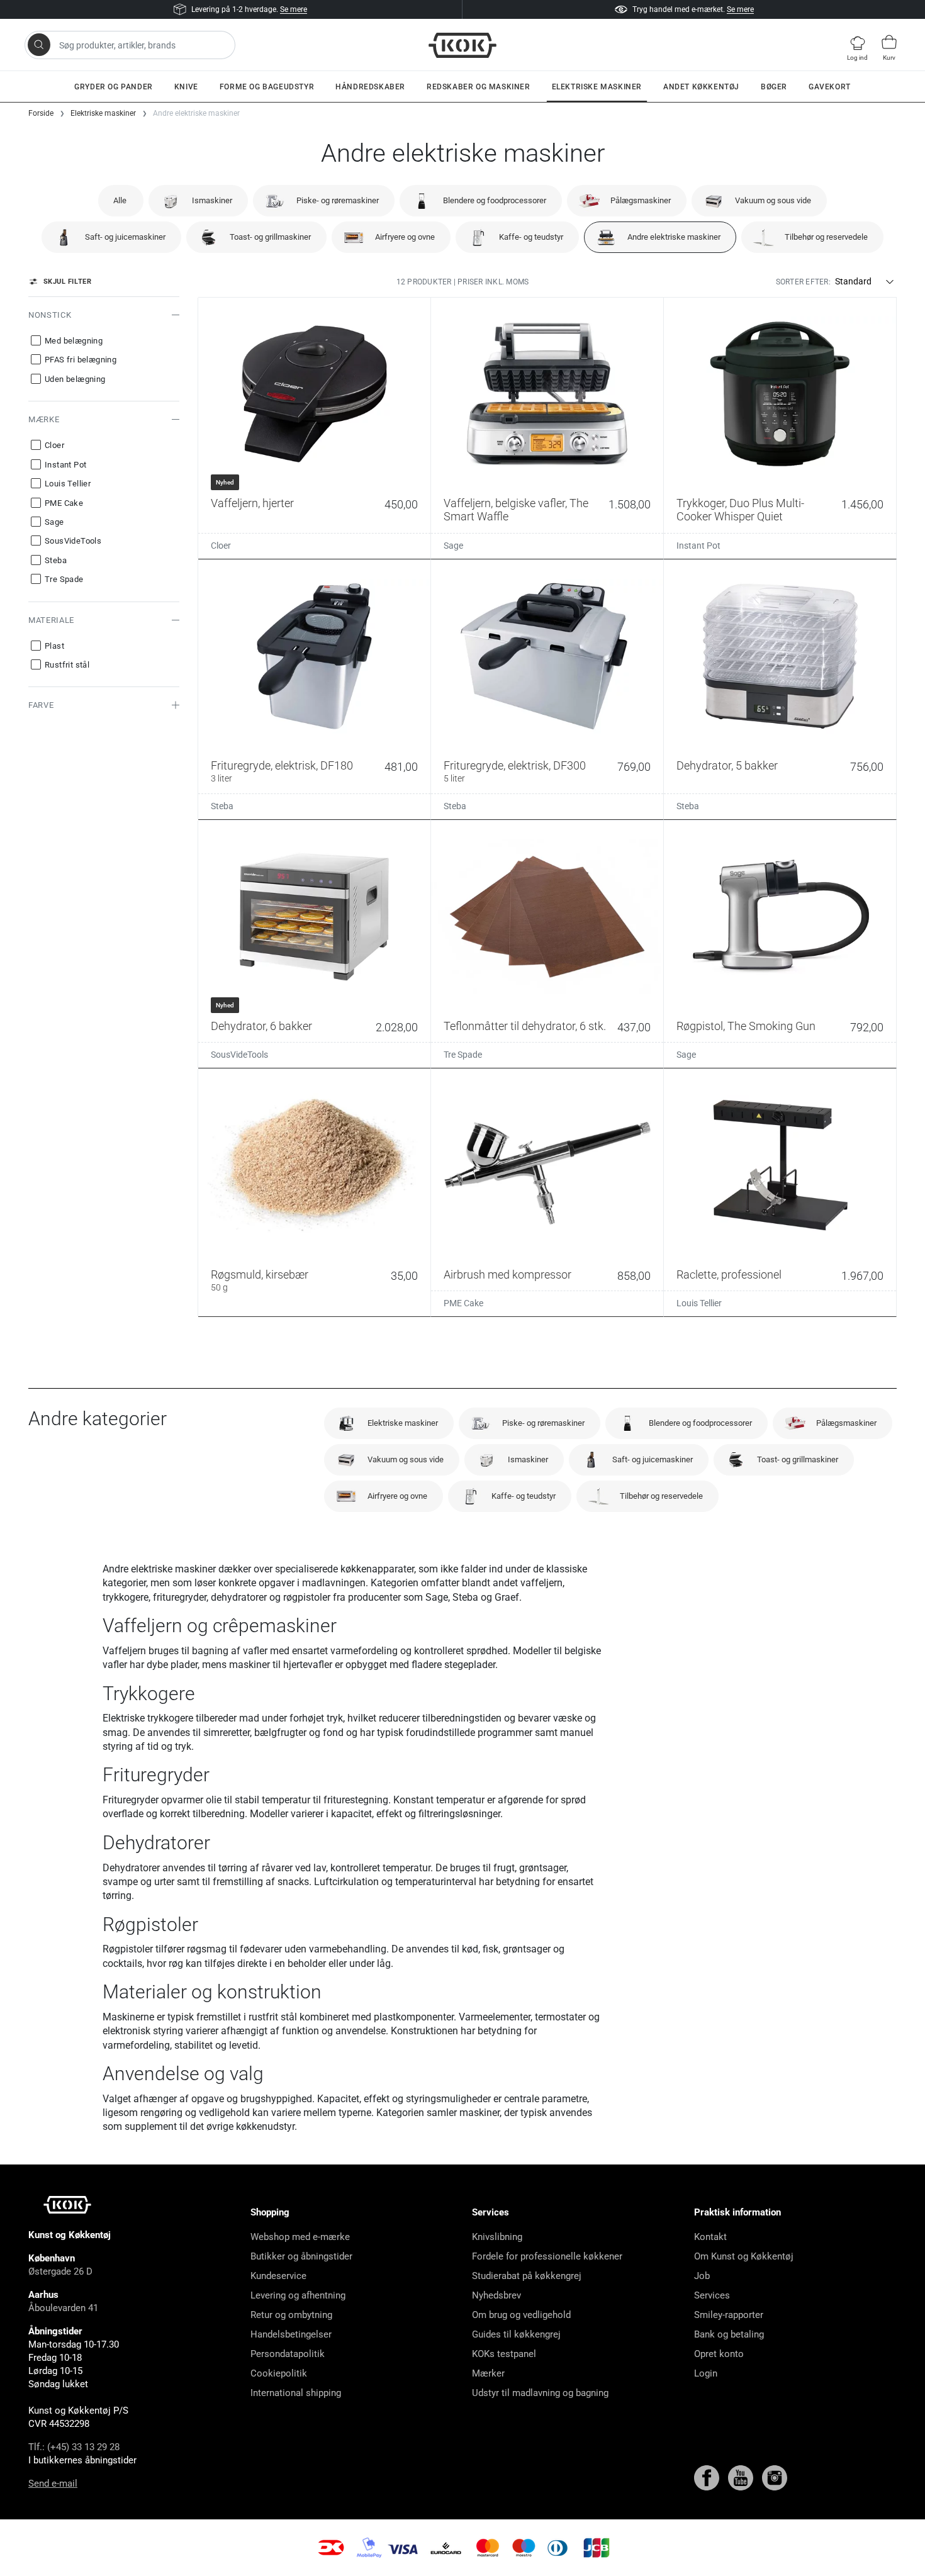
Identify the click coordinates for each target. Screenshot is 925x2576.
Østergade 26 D (60, 2271)
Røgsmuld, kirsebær (260, 1280)
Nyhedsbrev (496, 2295)
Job (702, 2276)
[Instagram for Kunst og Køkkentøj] (775, 2477)
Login (706, 2373)
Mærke (44, 419)
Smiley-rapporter (729, 2315)
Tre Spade (463, 1055)
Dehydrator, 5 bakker (727, 765)
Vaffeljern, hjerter (252, 503)
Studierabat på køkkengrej (527, 2276)
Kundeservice (278, 2276)
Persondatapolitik (288, 2354)
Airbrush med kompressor (507, 1274)
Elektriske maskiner (597, 87)
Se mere (294, 9)
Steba (222, 806)
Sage (453, 546)
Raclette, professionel (729, 1274)
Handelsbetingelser (291, 2334)
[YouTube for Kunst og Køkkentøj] (742, 2477)
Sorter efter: (803, 282)
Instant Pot (698, 546)
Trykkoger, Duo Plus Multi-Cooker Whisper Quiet (740, 510)
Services (712, 2295)
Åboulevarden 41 (63, 2308)
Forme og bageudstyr (267, 87)
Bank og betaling (729, 2334)
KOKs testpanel (504, 2354)
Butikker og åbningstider (301, 2256)
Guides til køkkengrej (516, 2334)
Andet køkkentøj (701, 87)
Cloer (221, 546)
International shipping (296, 2393)
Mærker (488, 2373)
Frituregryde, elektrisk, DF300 (515, 771)
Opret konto (719, 2354)
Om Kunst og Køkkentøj (744, 2256)
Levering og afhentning (298, 2295)
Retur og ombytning (291, 2315)
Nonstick (50, 315)
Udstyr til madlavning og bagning (540, 2393)
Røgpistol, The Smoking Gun (746, 1026)
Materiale (51, 620)
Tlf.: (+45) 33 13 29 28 (74, 2447)
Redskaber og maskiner (479, 87)
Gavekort (830, 87)
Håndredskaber (370, 87)
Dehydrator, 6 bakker (261, 1026)
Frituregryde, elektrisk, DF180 (282, 771)
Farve (41, 705)
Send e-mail (53, 2484)
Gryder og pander (114, 87)
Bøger (774, 87)
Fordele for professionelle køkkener (547, 2256)
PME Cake (463, 1303)
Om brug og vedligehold (521, 2315)
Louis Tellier (699, 1303)
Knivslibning (497, 2237)
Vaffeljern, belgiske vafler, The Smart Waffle (516, 510)
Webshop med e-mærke (300, 2237)
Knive (186, 87)
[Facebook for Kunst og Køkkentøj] (708, 2477)
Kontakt (710, 2237)
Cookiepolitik (279, 2373)
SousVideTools (239, 1055)
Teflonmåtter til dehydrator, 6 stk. (525, 1026)
